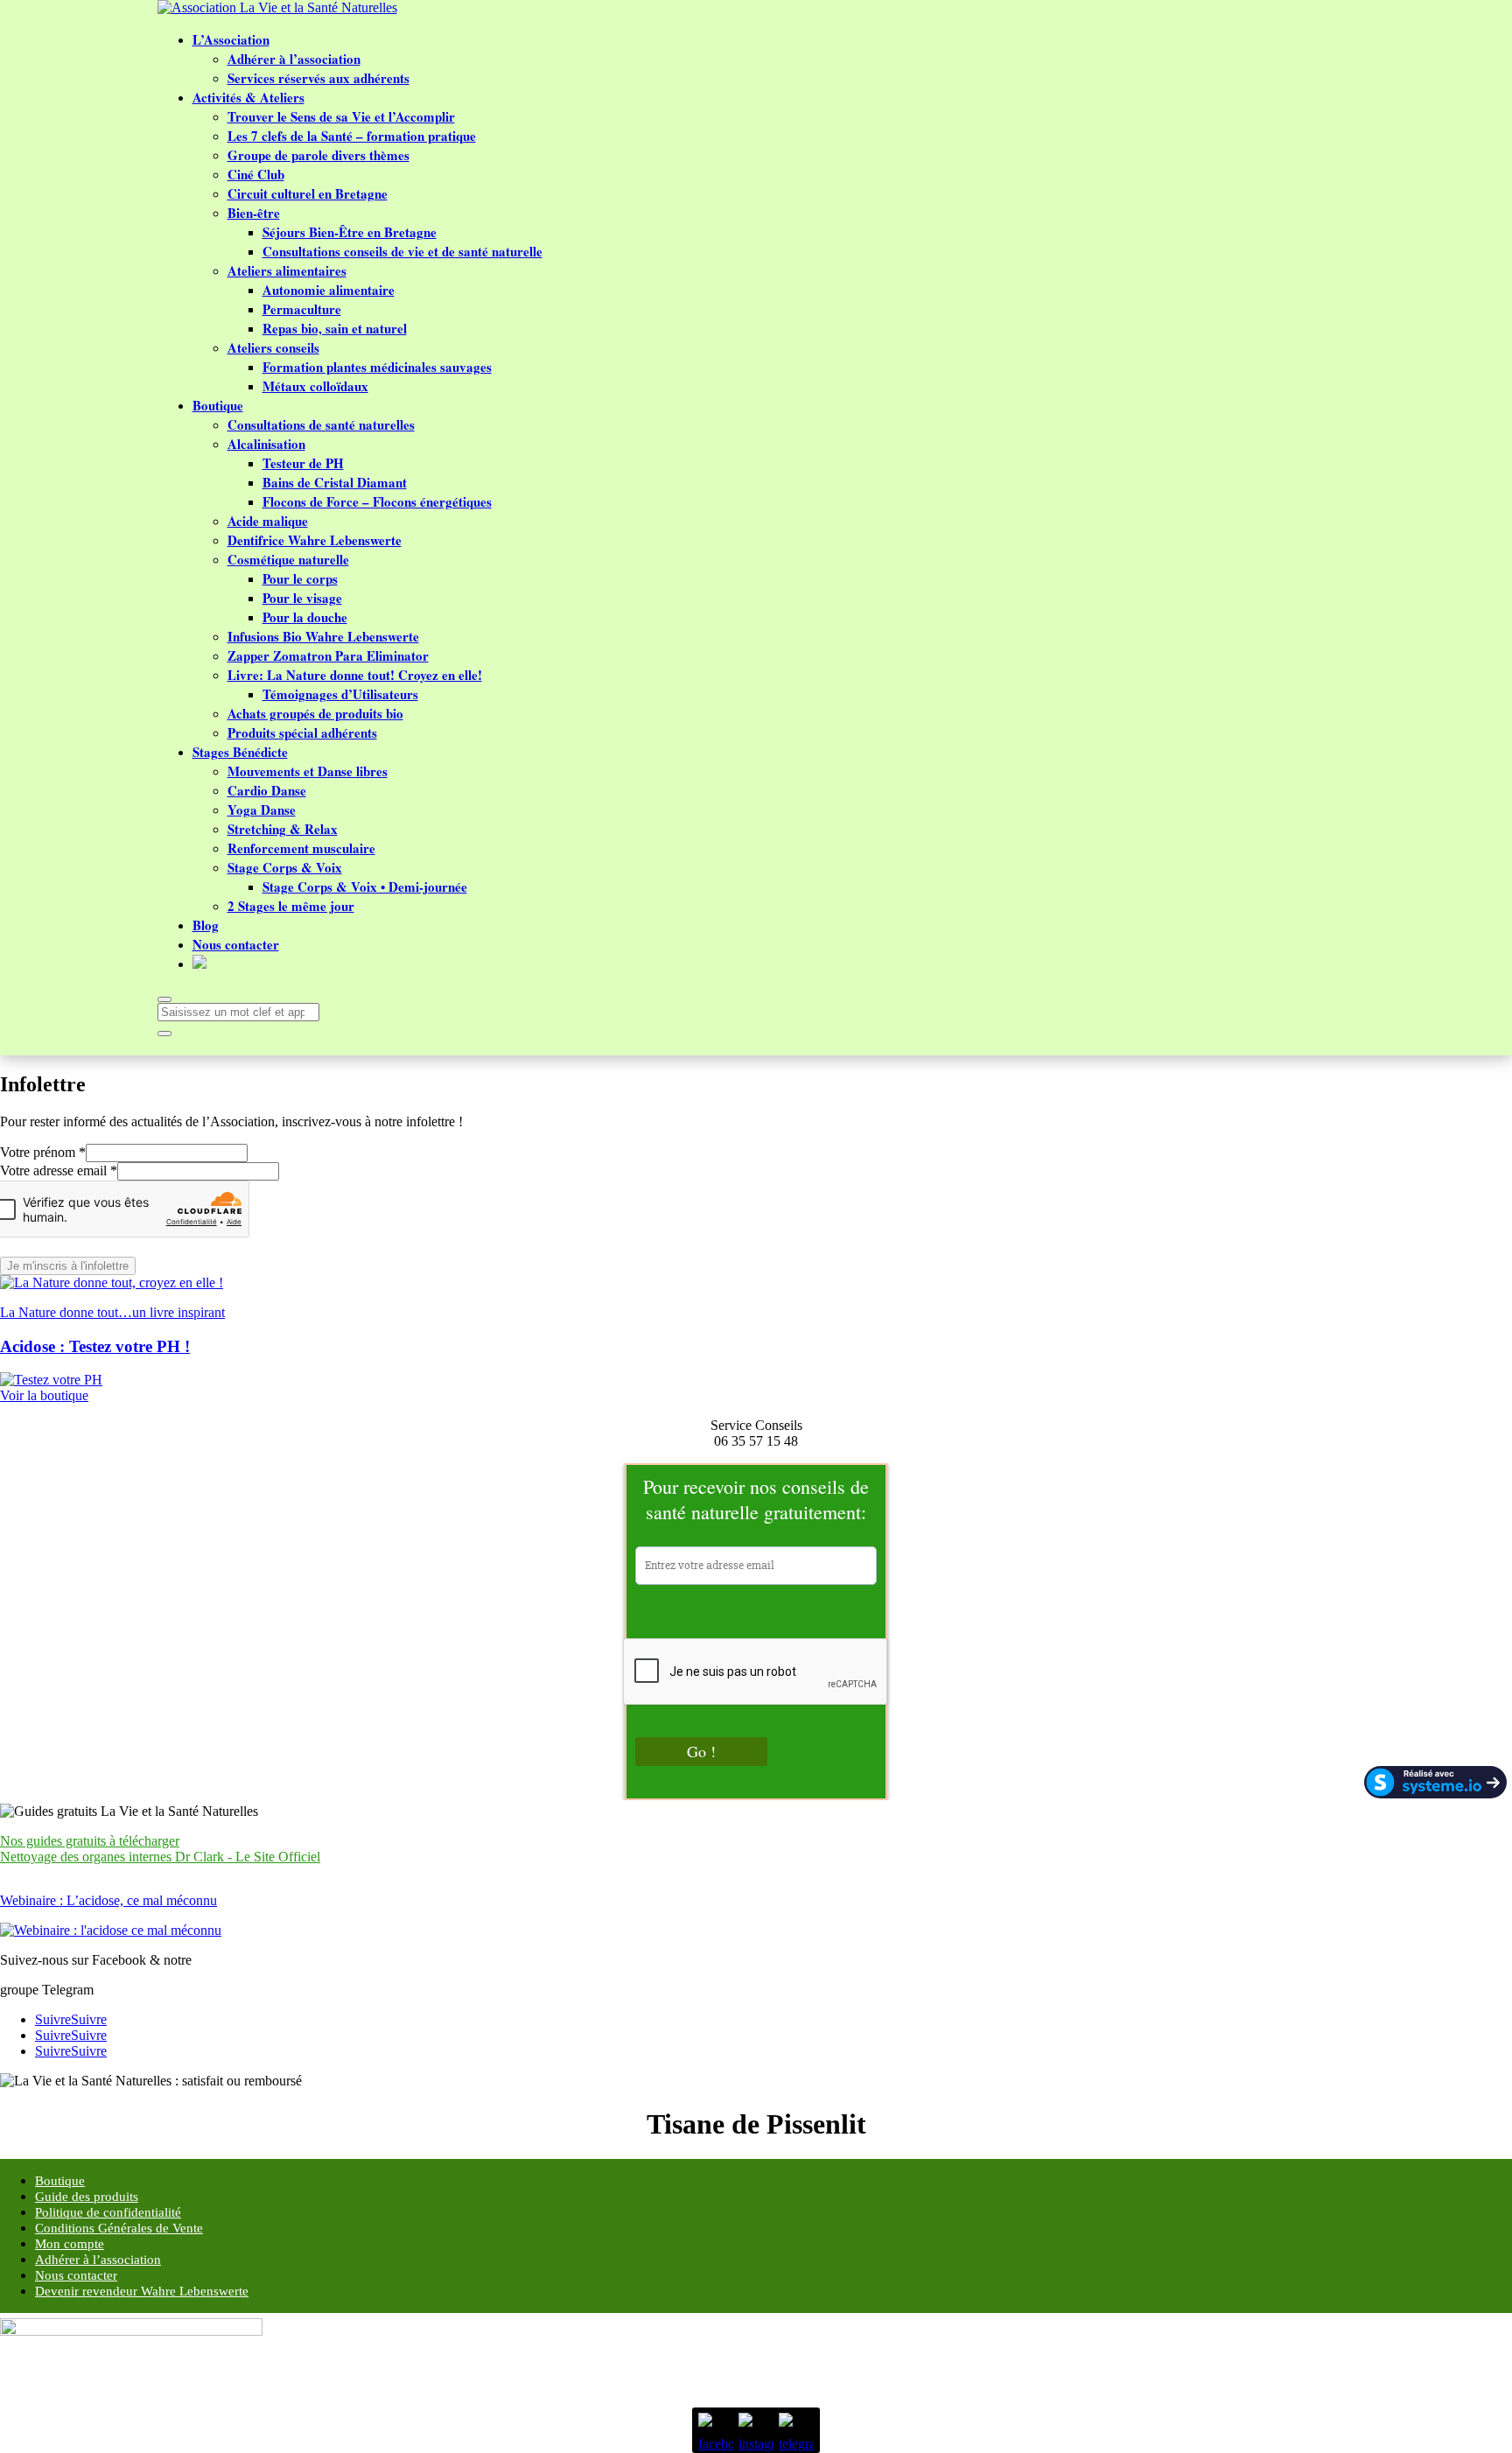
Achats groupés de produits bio (315, 713)
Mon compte (70, 2244)
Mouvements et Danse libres (308, 771)
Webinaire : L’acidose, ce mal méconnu (108, 1900)
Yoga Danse (262, 809)
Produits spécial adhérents (302, 732)
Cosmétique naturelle (288, 559)
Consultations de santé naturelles (321, 424)
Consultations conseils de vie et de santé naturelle (402, 251)
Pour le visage (302, 598)
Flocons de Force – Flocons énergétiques (377, 501)
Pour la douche (305, 617)
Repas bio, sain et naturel (335, 328)
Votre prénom (43, 1152)
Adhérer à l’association (294, 59)
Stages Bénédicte (240, 752)
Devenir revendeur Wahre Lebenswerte (142, 2291)
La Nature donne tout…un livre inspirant (112, 1312)
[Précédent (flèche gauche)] (31, 1227)
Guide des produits (87, 2197)
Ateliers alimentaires (287, 270)
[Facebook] (716, 2430)
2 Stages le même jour (291, 906)
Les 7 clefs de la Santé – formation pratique (352, 136)
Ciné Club (256, 174)
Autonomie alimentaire (329, 290)
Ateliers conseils (273, 347)
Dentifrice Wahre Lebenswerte (315, 540)
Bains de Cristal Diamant (335, 482)
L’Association (231, 39)
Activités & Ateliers (248, 97)
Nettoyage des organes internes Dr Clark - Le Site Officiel (160, 1857)
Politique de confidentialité (108, 2212)
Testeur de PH (303, 463)
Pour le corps (300, 578)
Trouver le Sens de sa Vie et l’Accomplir (341, 116)
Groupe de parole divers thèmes (318, 155)
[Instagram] (756, 2430)
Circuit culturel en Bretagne (308, 193)
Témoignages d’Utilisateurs (340, 694)
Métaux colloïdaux (315, 386)
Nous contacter (236, 944)
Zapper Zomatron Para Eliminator (328, 655)
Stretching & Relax (283, 829)
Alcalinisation (266, 444)
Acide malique (268, 521)
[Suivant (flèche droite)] (1481, 1227)
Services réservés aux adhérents (318, 78)
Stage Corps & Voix (285, 867)
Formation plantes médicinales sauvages (377, 367)
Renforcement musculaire (301, 848)
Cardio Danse (267, 790)
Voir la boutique (44, 1395)
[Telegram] (796, 2430)
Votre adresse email (59, 1170)
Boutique (218, 405)
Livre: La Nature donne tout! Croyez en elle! (355, 675)
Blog (206, 925)
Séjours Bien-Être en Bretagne (350, 232)
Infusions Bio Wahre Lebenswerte (323, 636)
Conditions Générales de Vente (119, 2228)
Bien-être (254, 213)
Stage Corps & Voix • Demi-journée (365, 887)
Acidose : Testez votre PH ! (95, 1346)
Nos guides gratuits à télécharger (90, 1841)
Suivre (89, 2019)
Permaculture (302, 309)
